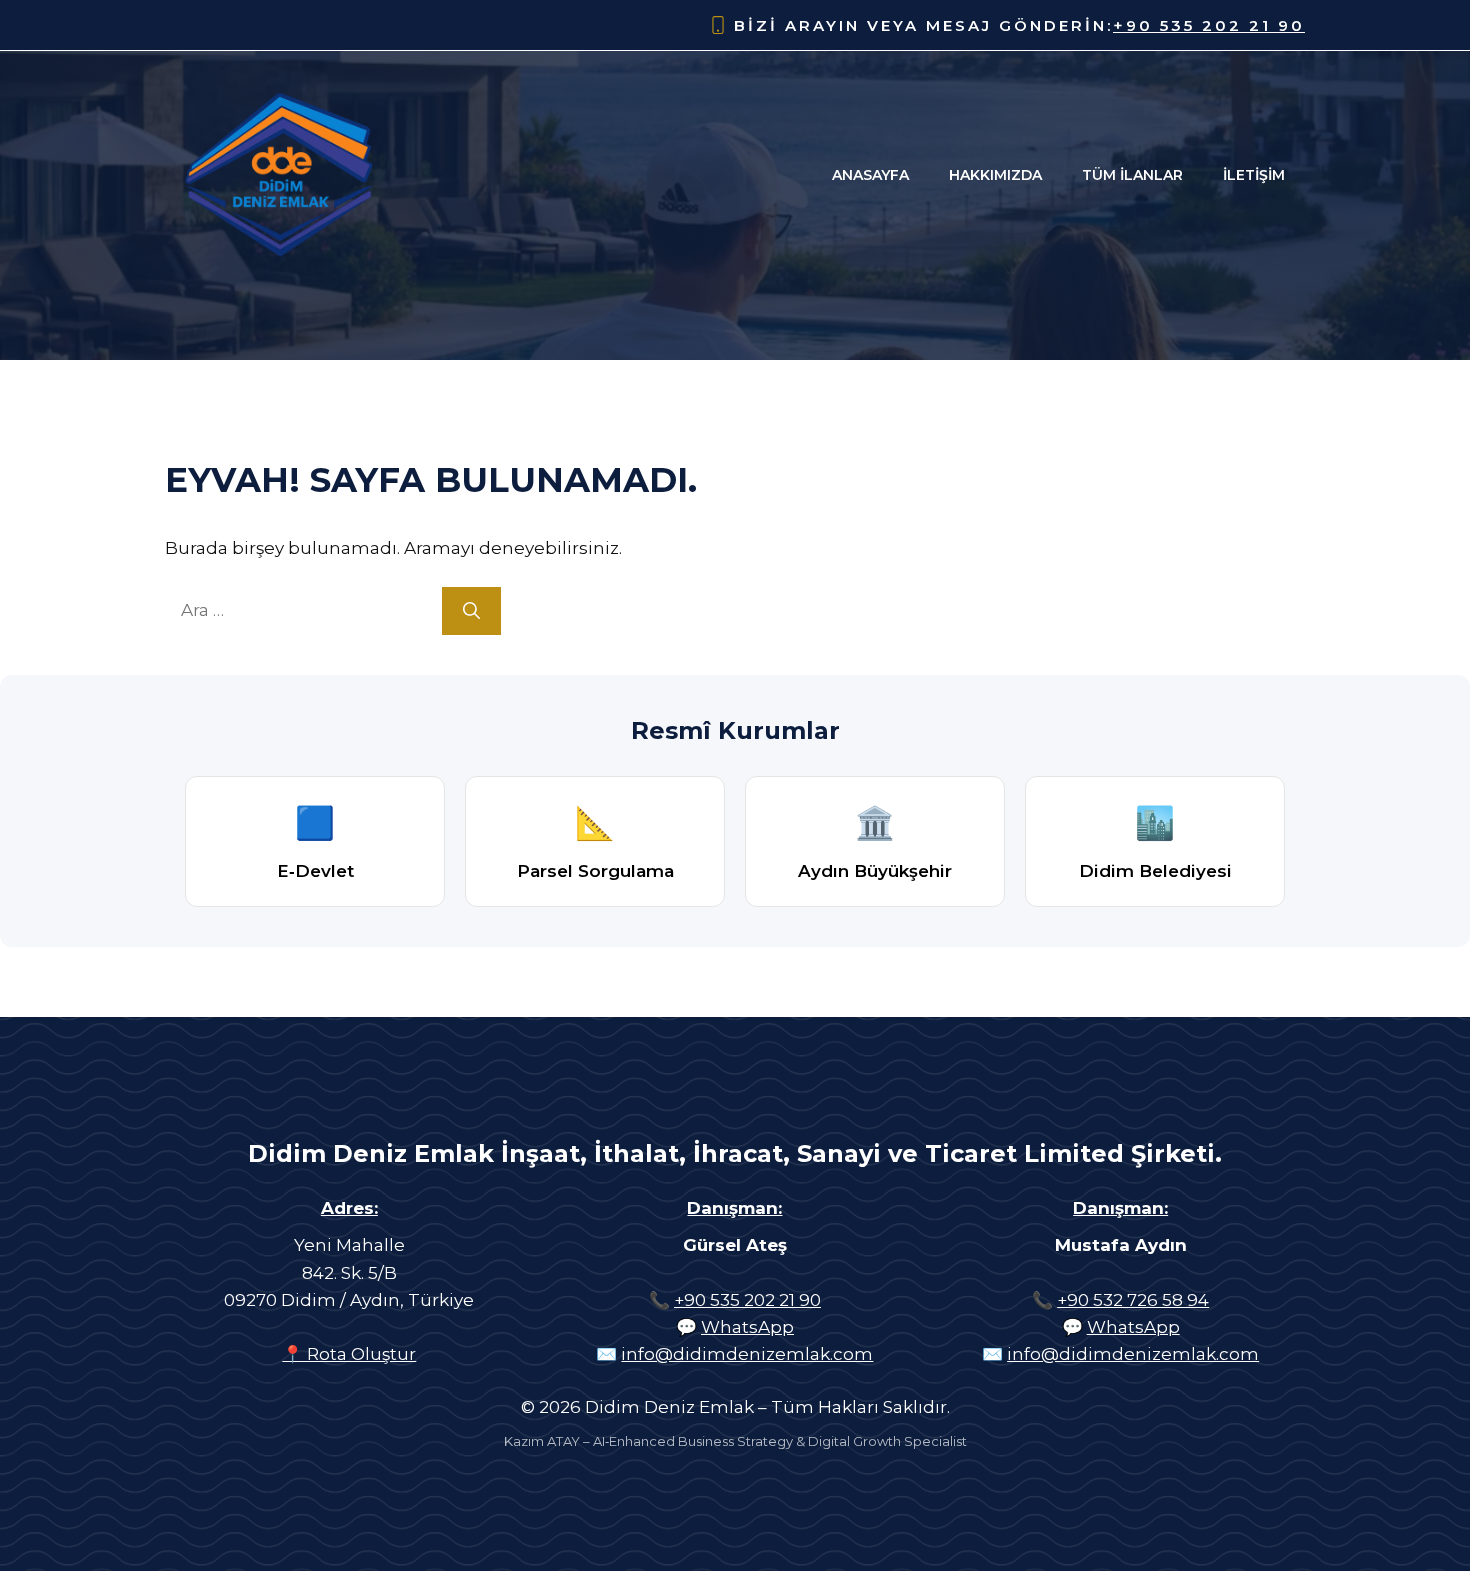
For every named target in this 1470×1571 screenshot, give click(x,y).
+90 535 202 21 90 (1209, 25)
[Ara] (471, 611)
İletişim (1254, 175)
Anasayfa (870, 175)
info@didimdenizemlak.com (747, 1354)
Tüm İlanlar (1132, 175)
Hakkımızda (995, 175)
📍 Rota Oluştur (349, 1354)
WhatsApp (747, 1327)
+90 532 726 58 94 (1133, 1300)
